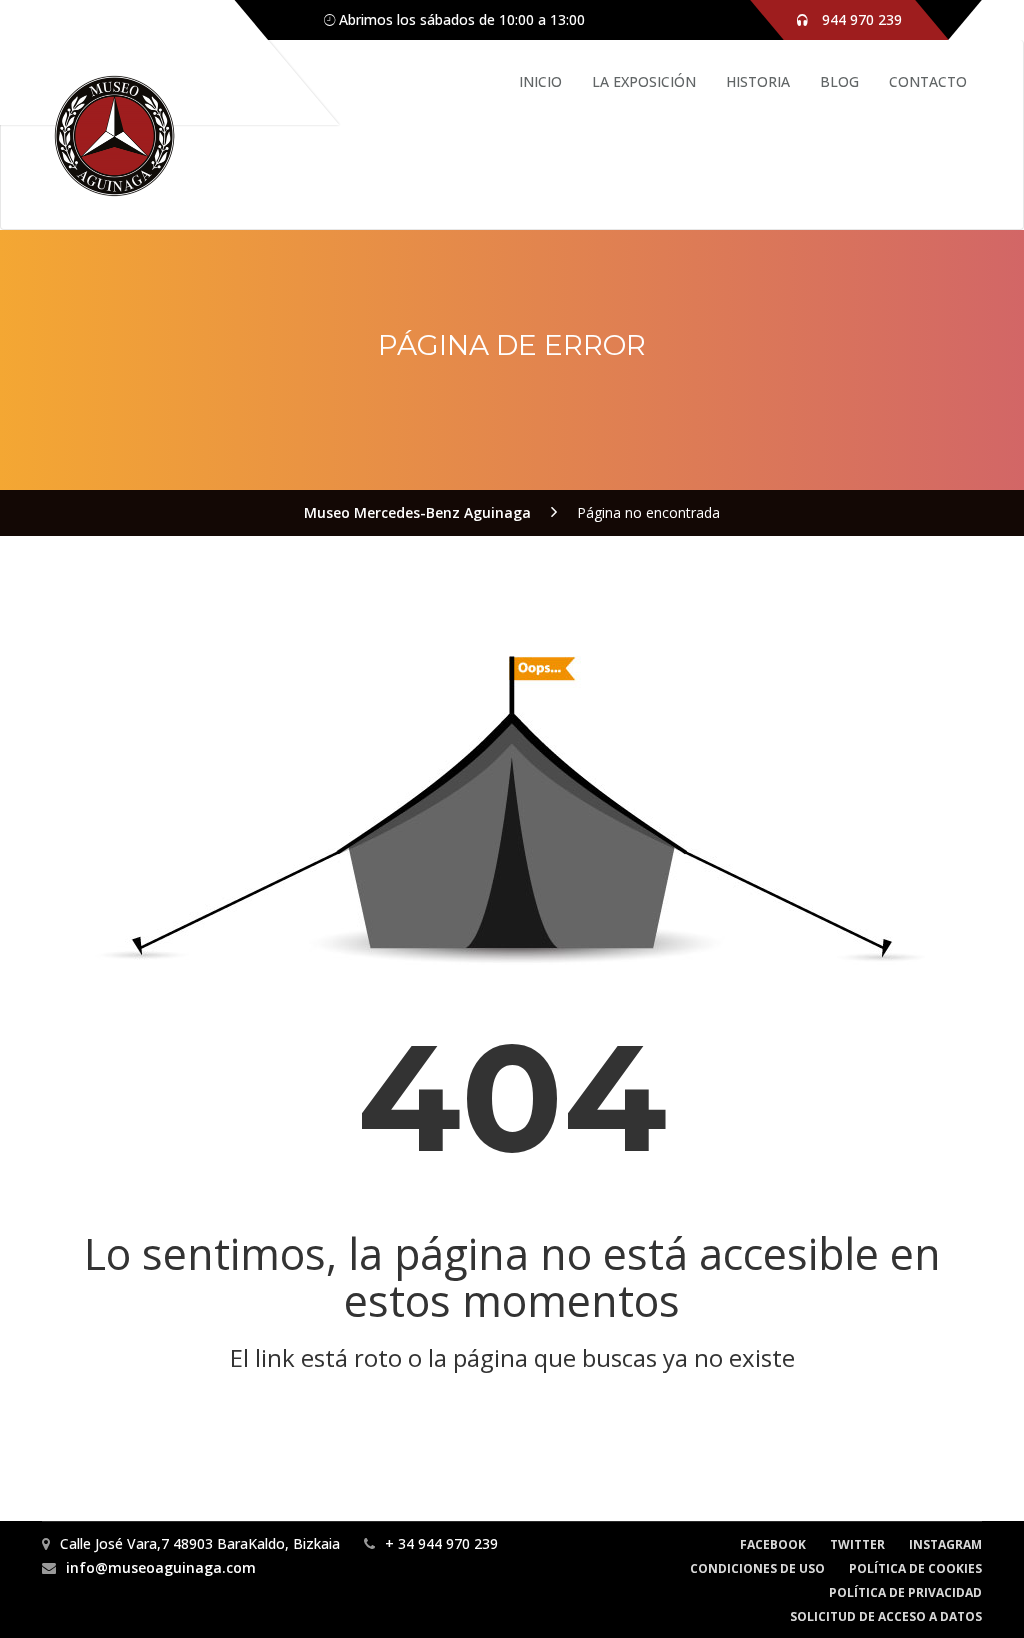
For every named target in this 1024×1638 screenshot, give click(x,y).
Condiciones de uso (757, 1568)
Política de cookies (915, 1568)
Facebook (773, 1544)
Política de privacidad (905, 1592)
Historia (758, 81)
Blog (839, 81)
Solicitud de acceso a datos (886, 1616)
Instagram (945, 1544)
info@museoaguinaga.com (161, 1567)
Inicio (540, 81)
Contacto (928, 81)
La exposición (644, 81)
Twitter (857, 1544)
